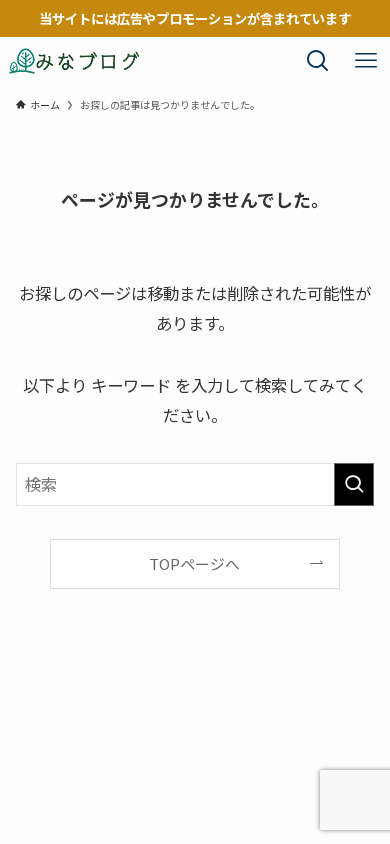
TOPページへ (194, 563)
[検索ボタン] (318, 61)
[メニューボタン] (366, 61)
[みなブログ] (75, 61)
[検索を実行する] (354, 484)
